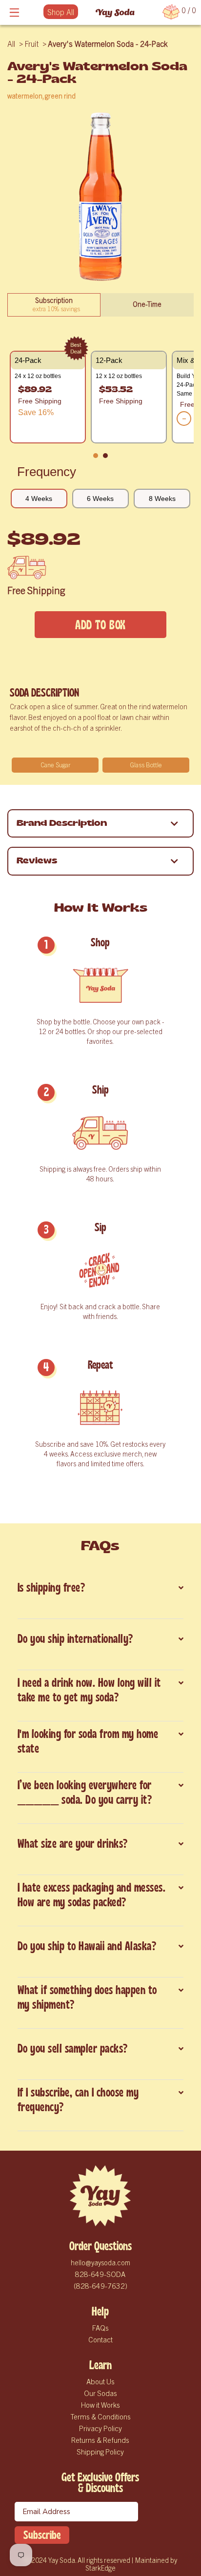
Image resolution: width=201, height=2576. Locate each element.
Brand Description (62, 823)
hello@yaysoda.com (100, 2262)
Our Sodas (100, 2393)
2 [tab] (108, 458)
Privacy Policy (100, 2428)
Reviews (37, 861)
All (11, 43)
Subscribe (42, 2535)
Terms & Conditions (100, 2416)
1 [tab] (98, 458)
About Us (100, 2381)
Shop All (61, 12)
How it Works (100, 2405)
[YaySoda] (115, 12)
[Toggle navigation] (15, 12)
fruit (31, 43)
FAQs (100, 2327)
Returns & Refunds (100, 2440)
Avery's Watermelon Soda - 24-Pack (108, 43)
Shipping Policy (100, 2451)
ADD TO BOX (100, 625)
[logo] (100, 2196)
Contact (100, 2339)
